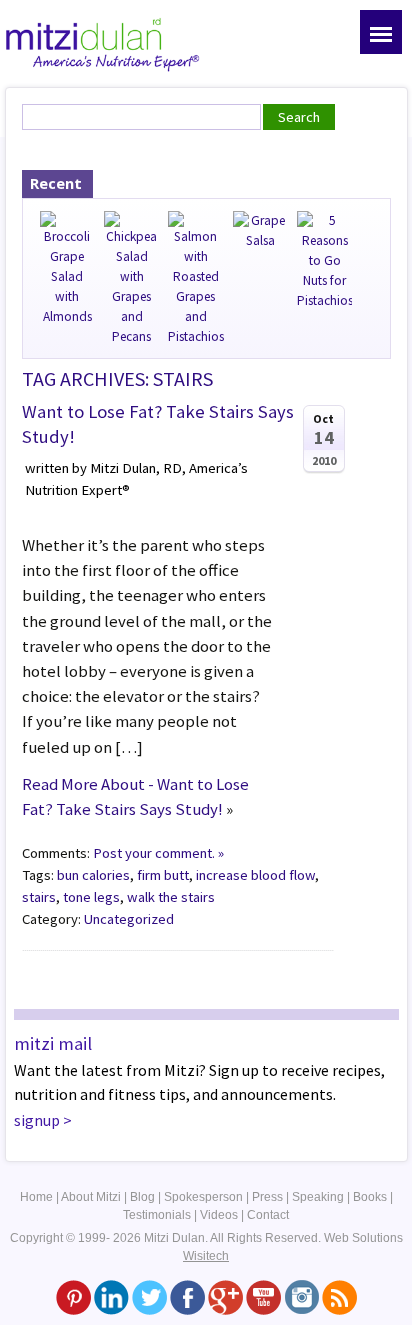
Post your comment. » (158, 853)
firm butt (163, 875)
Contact (268, 1215)
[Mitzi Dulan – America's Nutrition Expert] (103, 42)
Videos (219, 1215)
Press (267, 1197)
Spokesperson (203, 1197)
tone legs (91, 897)
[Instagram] (301, 1297)
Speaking (318, 1197)
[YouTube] (263, 1297)
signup (37, 1120)
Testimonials (157, 1215)
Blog (142, 1197)
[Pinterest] (73, 1297)
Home (36, 1197)
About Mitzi (91, 1197)
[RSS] (339, 1297)
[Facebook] (187, 1297)
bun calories (93, 875)
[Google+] (225, 1297)
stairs (39, 897)
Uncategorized (129, 919)
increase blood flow (255, 875)
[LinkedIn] (111, 1297)
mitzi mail (53, 1043)
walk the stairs (171, 897)
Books (370, 1197)
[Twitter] (149, 1297)
